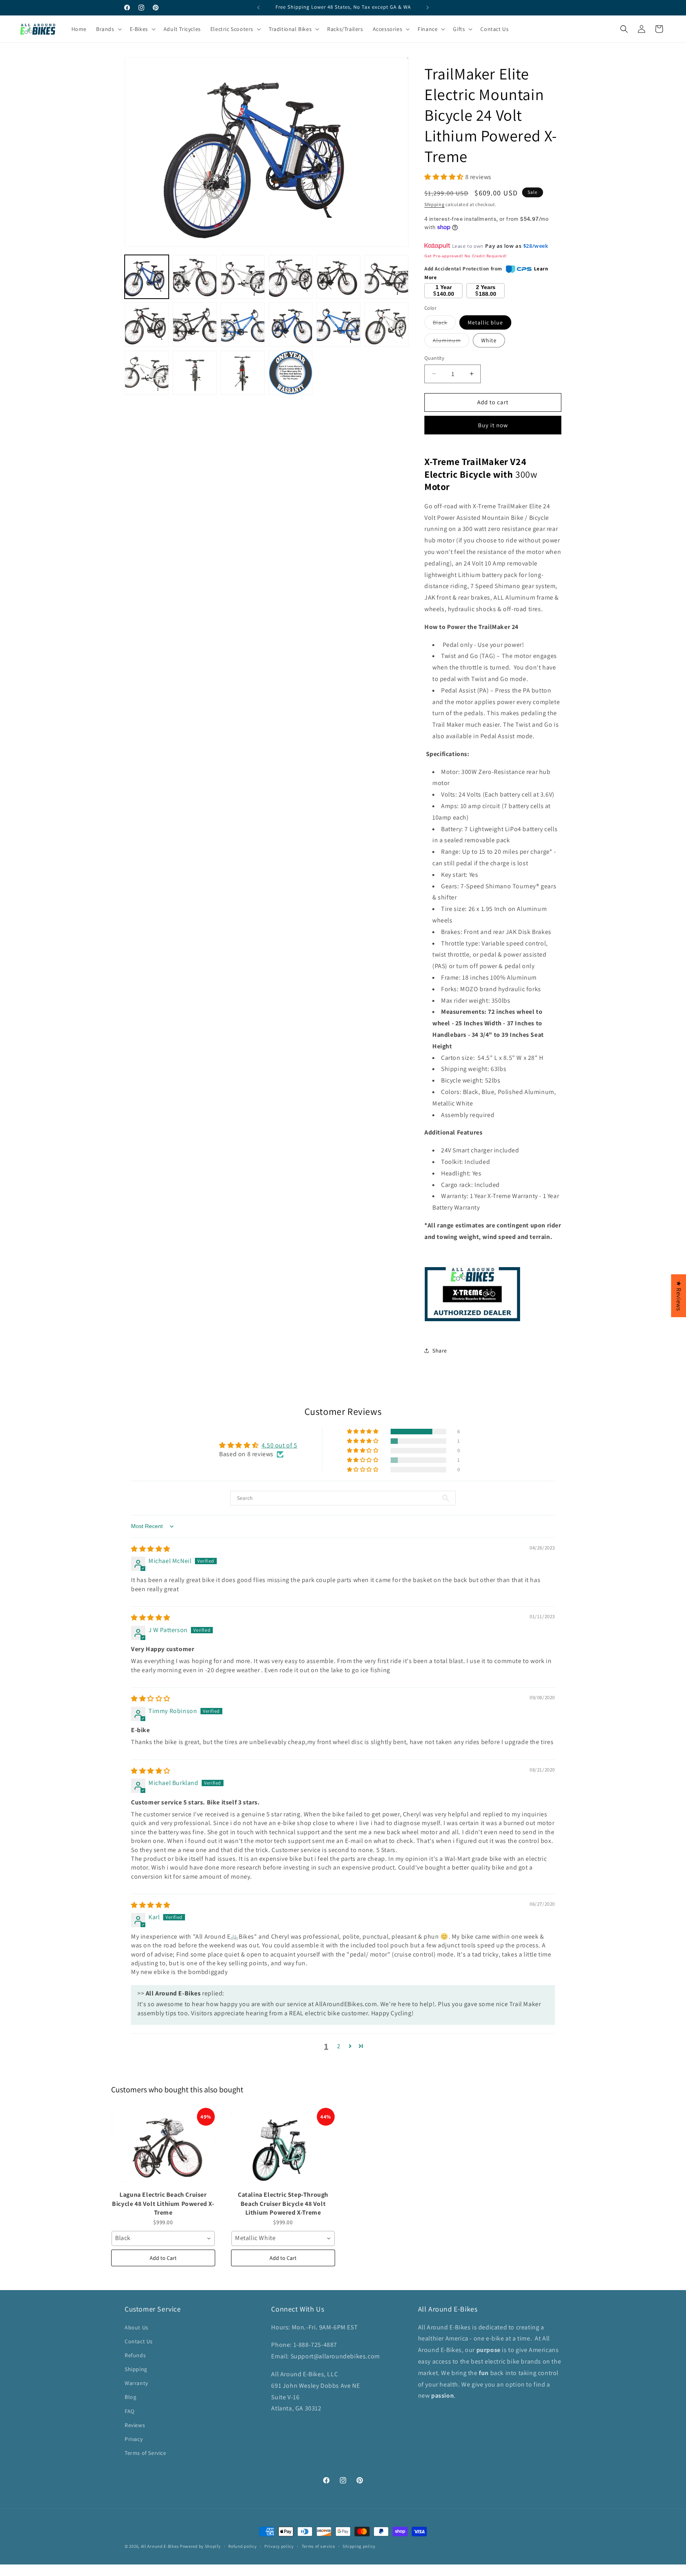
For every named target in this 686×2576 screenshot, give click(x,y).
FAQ (130, 2411)
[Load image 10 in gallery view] (195, 325)
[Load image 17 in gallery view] (195, 373)
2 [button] (339, 2046)
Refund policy (242, 2546)
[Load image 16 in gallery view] (147, 373)
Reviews (135, 2425)
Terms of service (318, 2546)
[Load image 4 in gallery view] (243, 277)
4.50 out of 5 (279, 1445)
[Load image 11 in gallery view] (243, 325)
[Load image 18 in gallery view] (243, 373)
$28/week (536, 246)
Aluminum (451, 342)
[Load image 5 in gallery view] (291, 277)
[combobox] (163, 2238)
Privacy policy (279, 2546)
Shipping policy (359, 2546)
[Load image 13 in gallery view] (338, 325)
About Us (137, 2327)
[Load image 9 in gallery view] (147, 325)
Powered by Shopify (200, 2546)
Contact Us (139, 2341)
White (489, 340)
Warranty (136, 2383)
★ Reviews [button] (679, 1295)
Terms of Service (145, 2453)
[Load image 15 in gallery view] (386, 325)
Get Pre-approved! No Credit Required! (465, 256)
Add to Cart (163, 2258)
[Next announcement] (428, 8)
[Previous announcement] (258, 8)
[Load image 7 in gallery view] (338, 277)
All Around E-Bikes (160, 2546)
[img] (151, 1549)
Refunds (135, 2355)
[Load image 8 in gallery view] (386, 277)
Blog (130, 2397)
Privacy (134, 2439)
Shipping (435, 204)
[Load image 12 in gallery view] (291, 325)
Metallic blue (485, 322)
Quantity (434, 358)
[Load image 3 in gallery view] (195, 277)
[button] (686, 2572)
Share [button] (440, 1351)
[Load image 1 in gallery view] (147, 277)
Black (444, 324)
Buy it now (493, 425)
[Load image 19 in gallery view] (291, 373)
